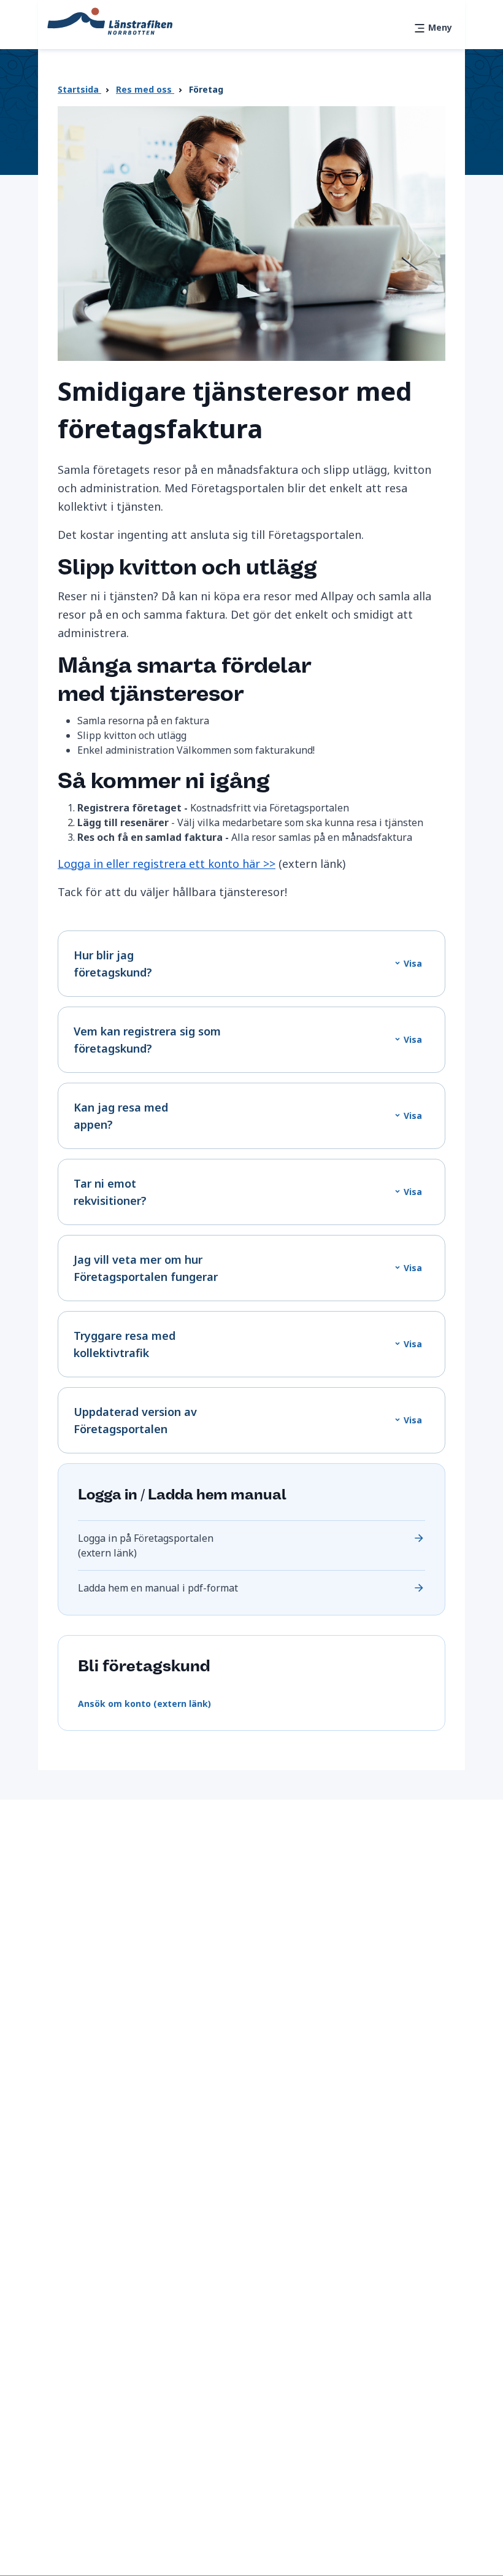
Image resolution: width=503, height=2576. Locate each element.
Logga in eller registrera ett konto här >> (167, 864)
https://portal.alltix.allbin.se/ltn (251, 1545)
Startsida (79, 89)
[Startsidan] (110, 20)
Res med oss (145, 89)
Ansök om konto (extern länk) (144, 1704)
